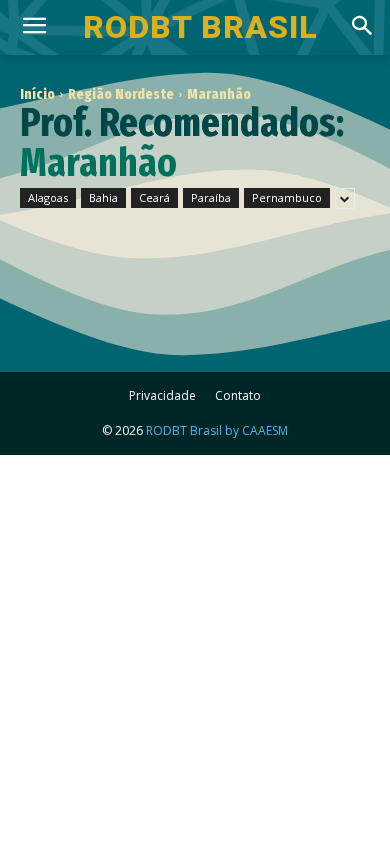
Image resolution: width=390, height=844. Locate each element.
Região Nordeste (121, 94)
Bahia (103, 197)
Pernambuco (287, 197)
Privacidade (162, 395)
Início (37, 94)
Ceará (154, 197)
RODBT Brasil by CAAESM (217, 430)
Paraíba (211, 197)
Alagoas (48, 197)
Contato (238, 395)
